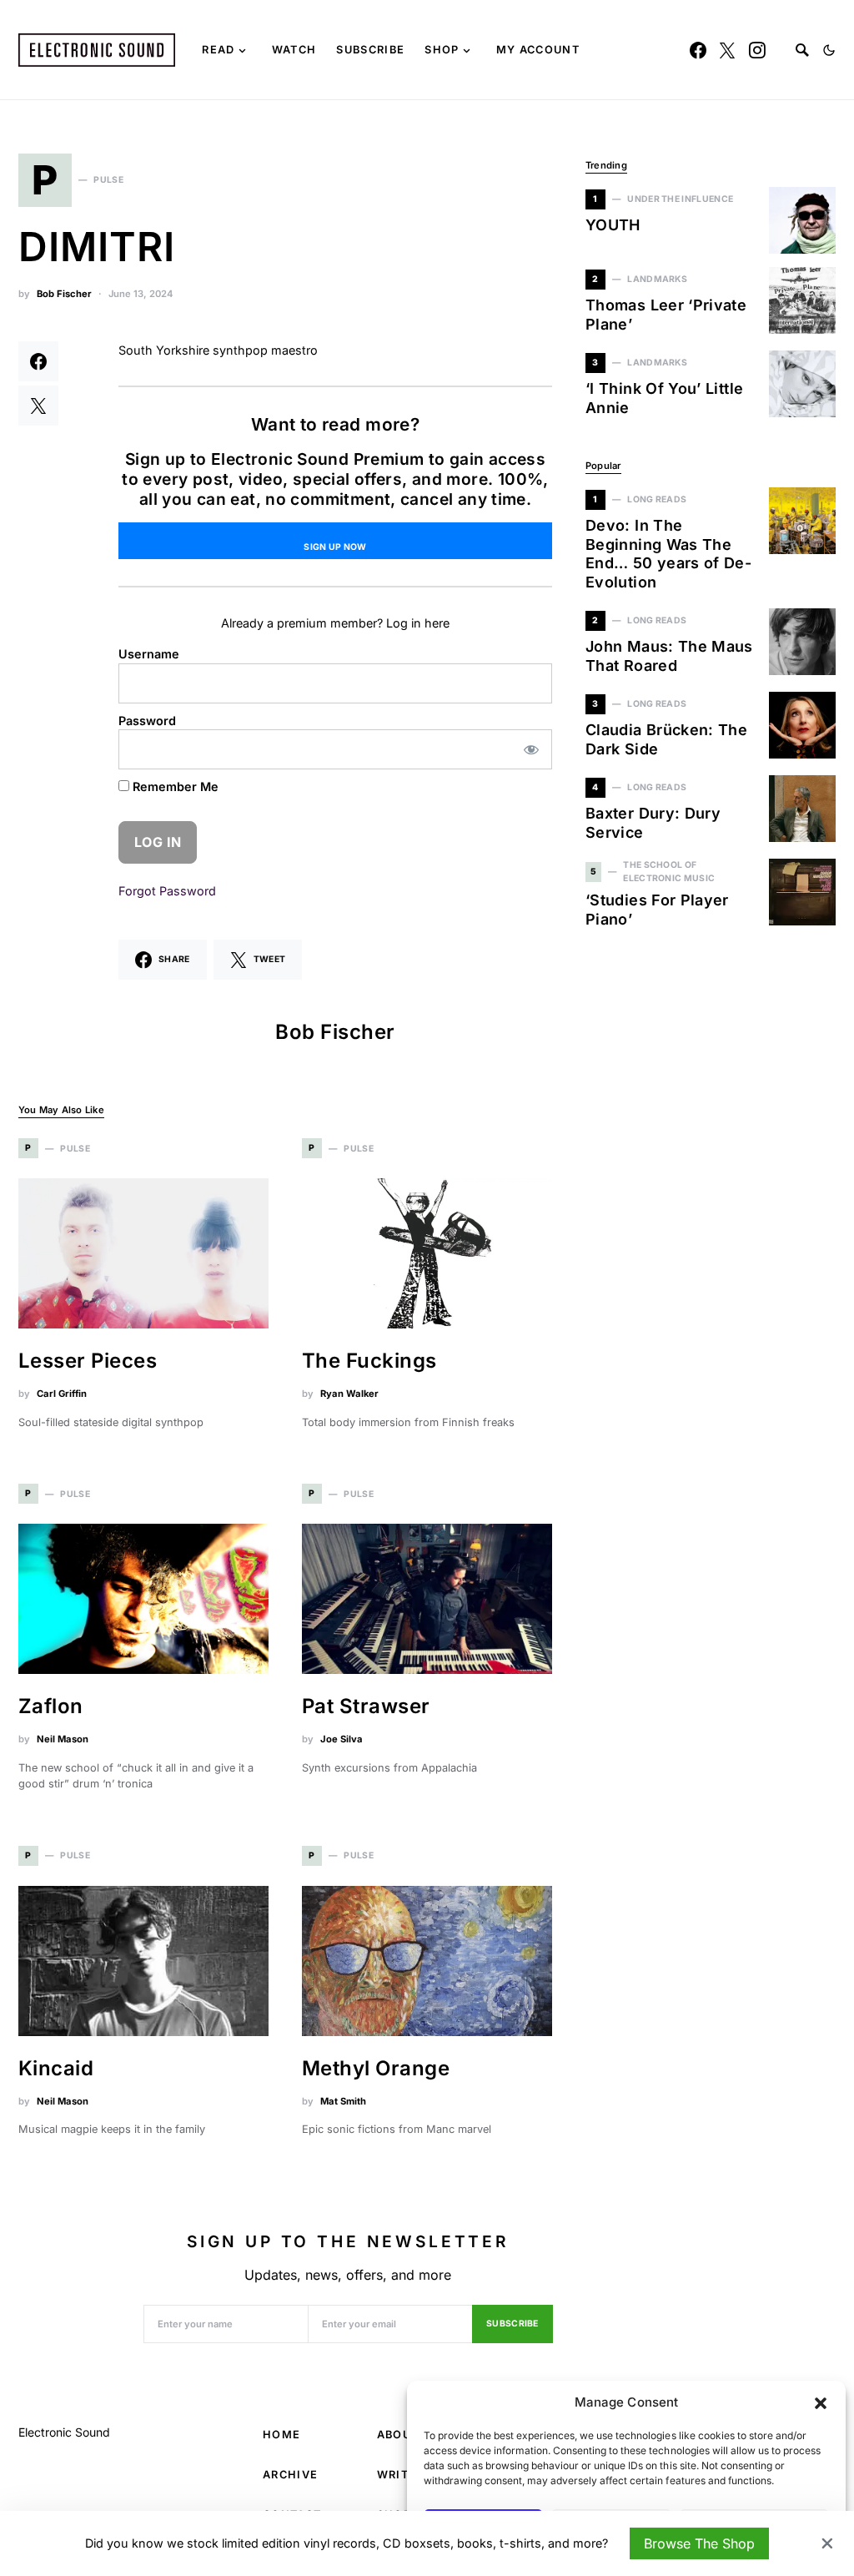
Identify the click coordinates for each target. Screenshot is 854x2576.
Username (149, 654)
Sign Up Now (335, 547)
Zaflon (51, 1706)
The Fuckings (369, 1361)
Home (281, 2435)
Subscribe (512, 2324)
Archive (290, 2475)
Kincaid (56, 2068)
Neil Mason (63, 1739)
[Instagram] (757, 50)
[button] (821, 2402)
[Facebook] (698, 50)
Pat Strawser (366, 1706)
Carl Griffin (62, 1394)
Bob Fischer (64, 294)
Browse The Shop (699, 2543)
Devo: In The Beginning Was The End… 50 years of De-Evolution (668, 554)
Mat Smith (343, 2101)
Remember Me (174, 786)
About (398, 2435)
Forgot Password (167, 891)
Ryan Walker (349, 1394)
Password (147, 721)
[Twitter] (727, 50)
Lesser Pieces (88, 1361)
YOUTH (613, 225)
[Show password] (532, 749)
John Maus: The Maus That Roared (669, 656)
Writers (404, 2475)
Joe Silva (342, 1739)
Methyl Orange (376, 2068)
